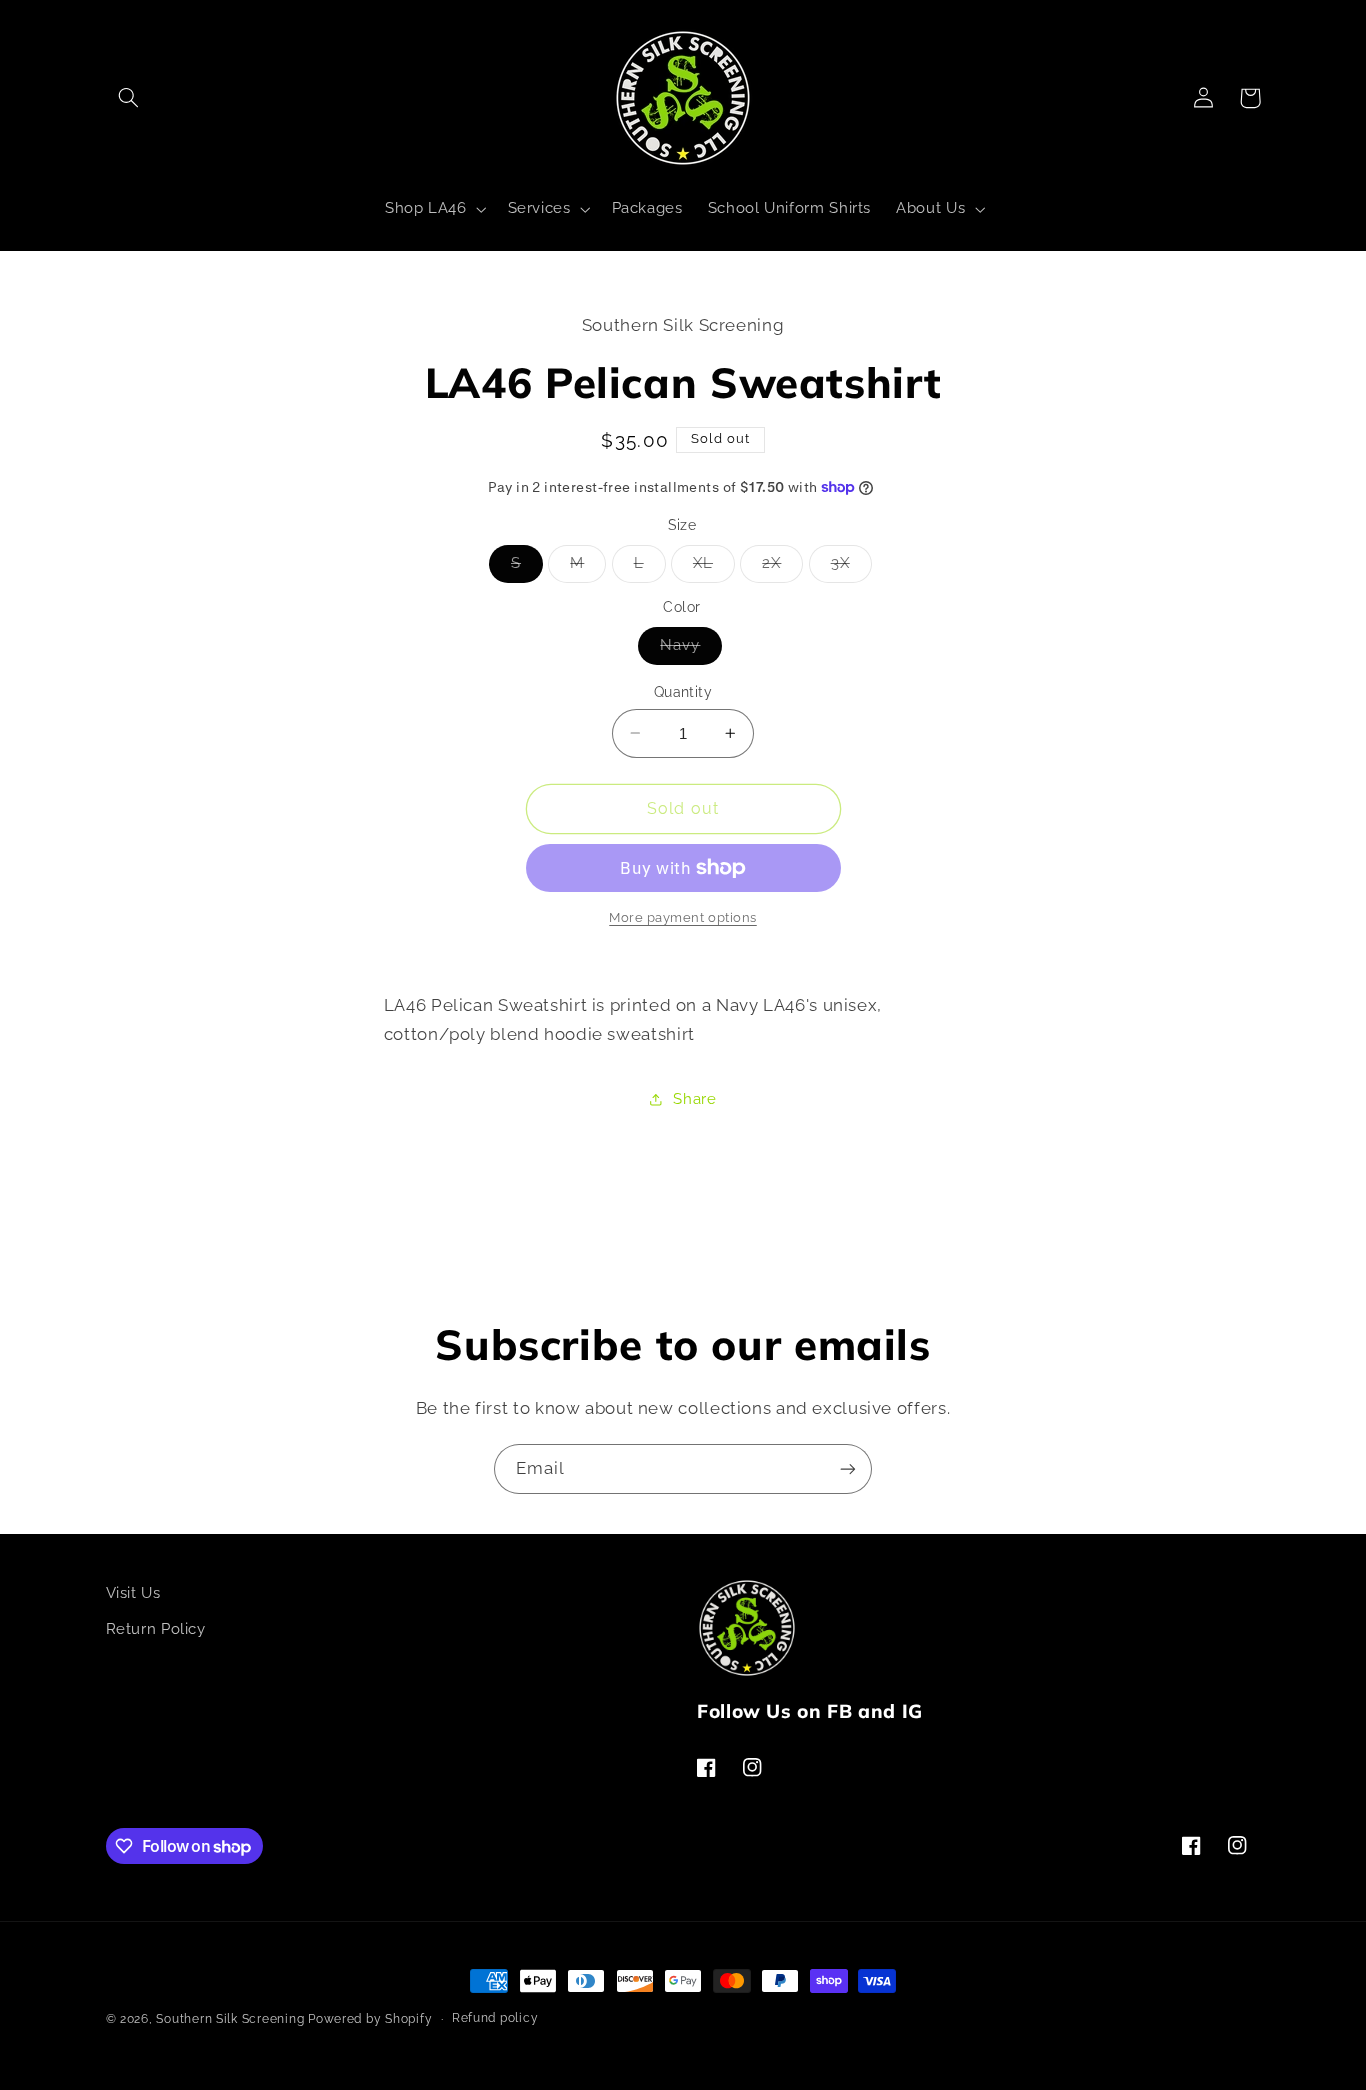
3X (851, 567)
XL (714, 567)
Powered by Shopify (370, 2019)
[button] (129, 98)
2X (782, 567)
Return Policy (156, 1628)
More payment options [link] (683, 917)
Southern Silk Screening (230, 2019)
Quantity (683, 692)
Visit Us (133, 1592)
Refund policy (495, 2019)
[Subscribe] (848, 1468)
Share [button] (694, 1098)
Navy (691, 649)
